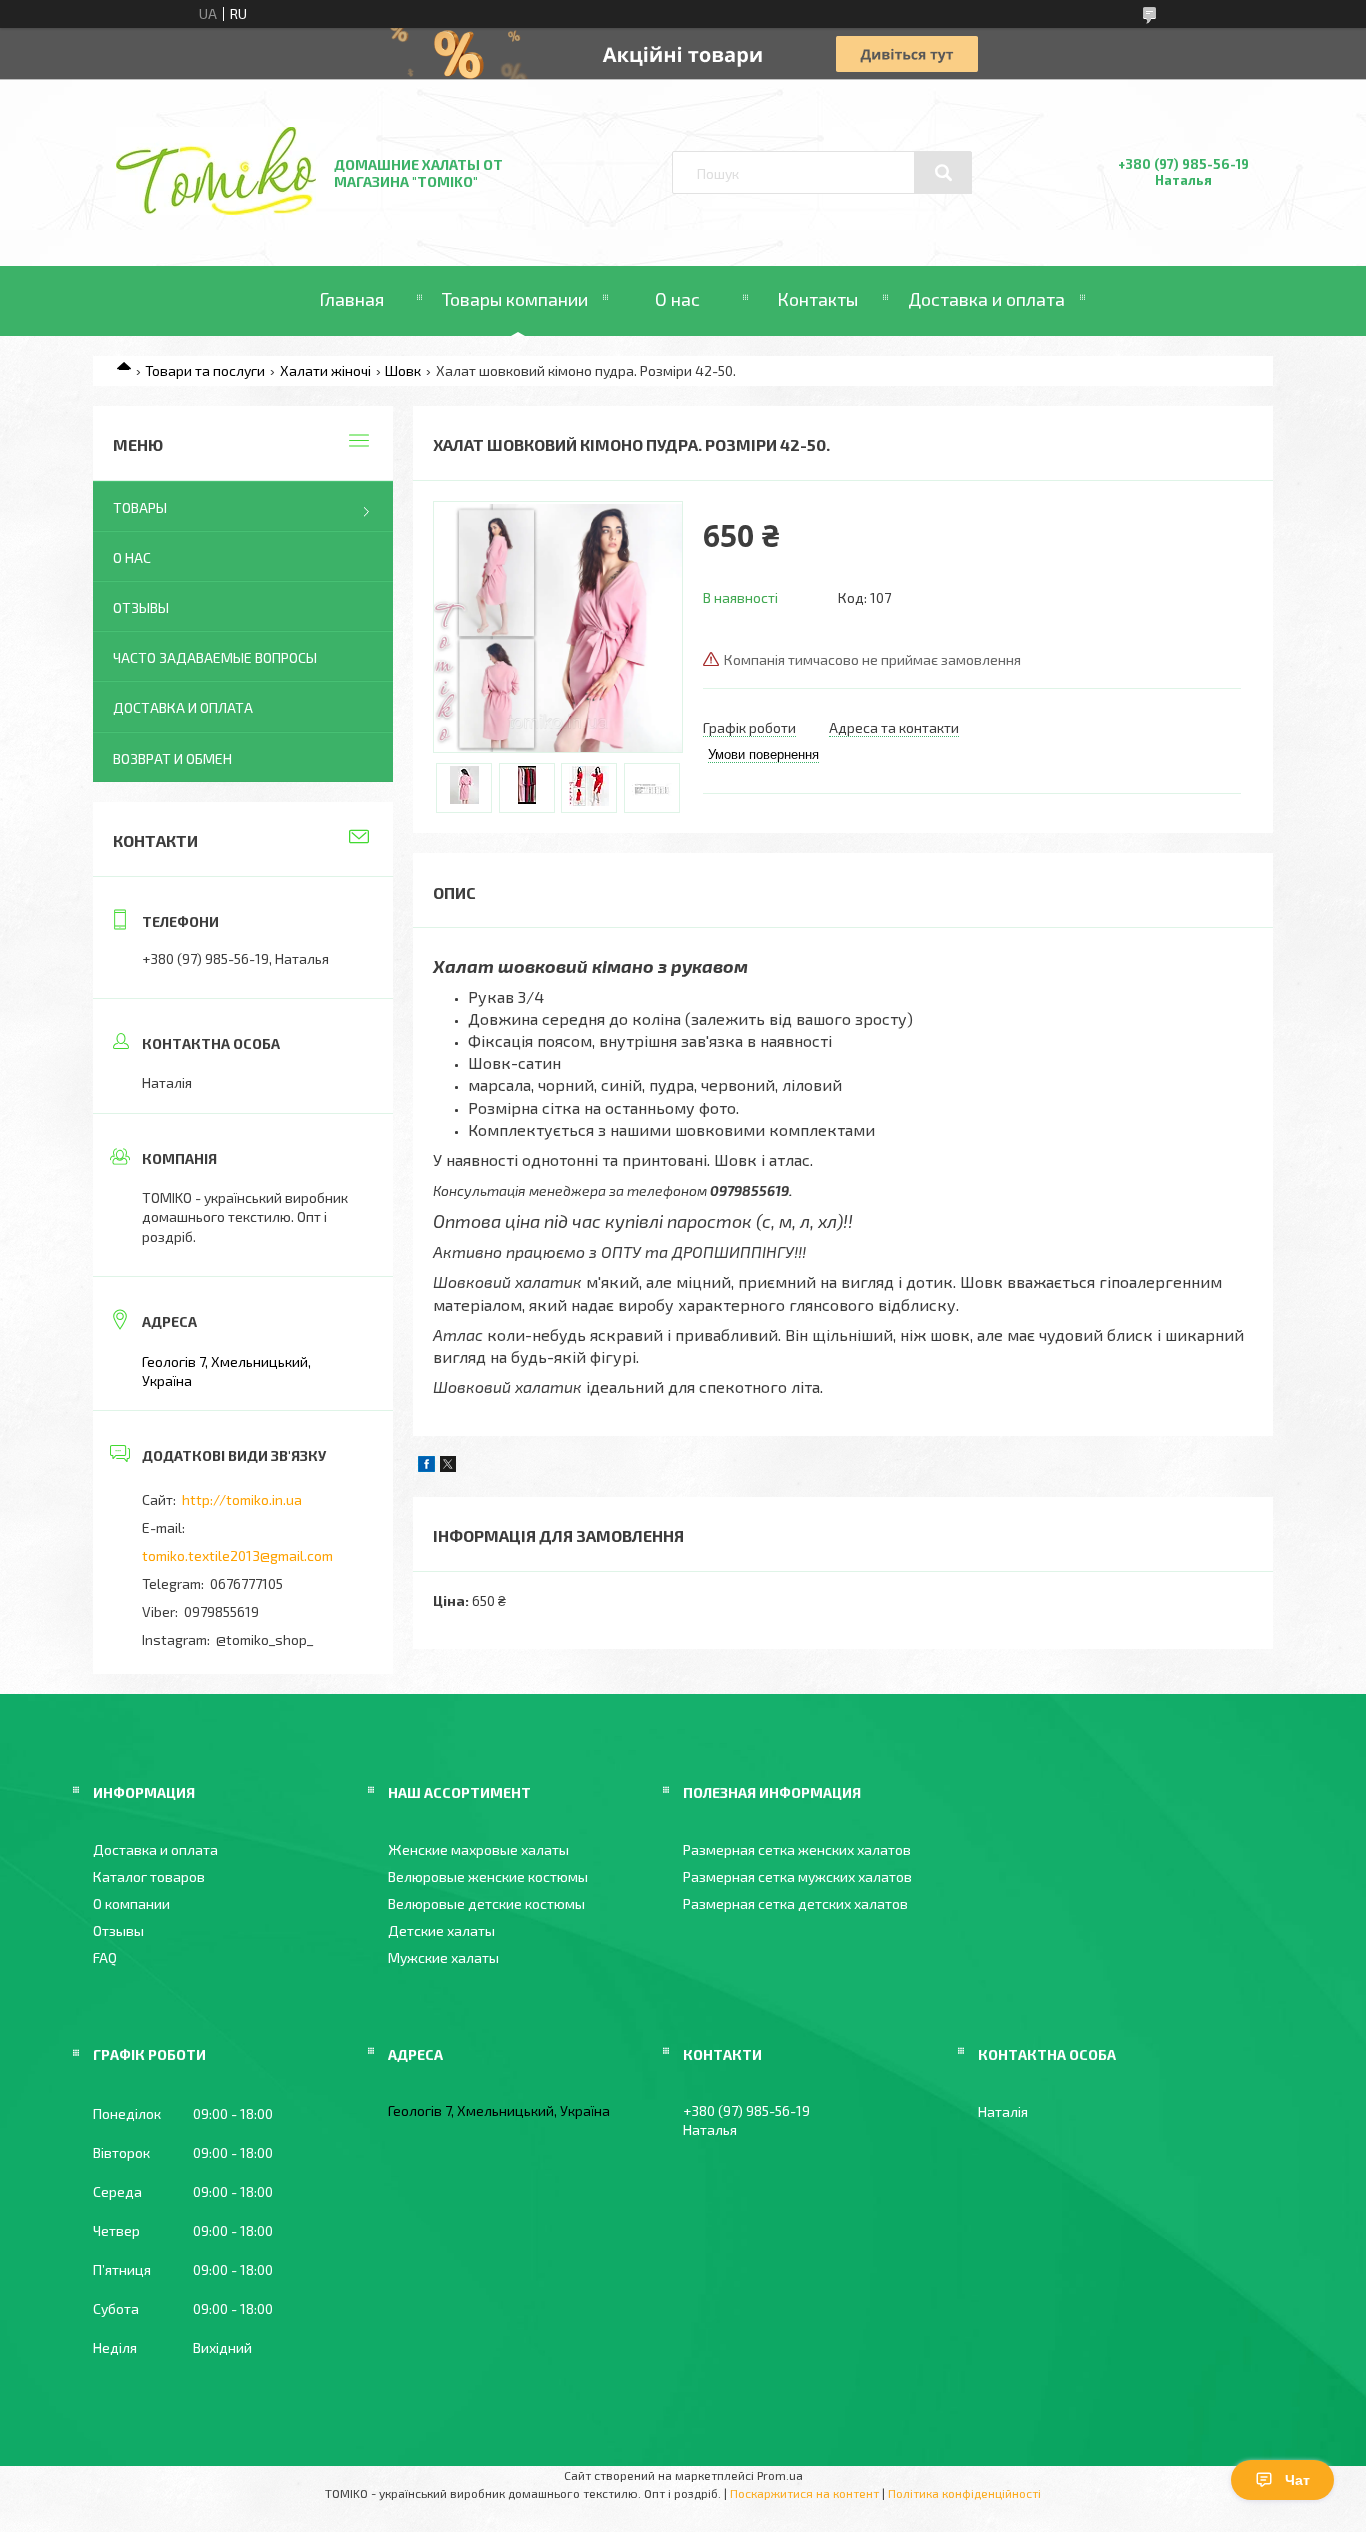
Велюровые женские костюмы (488, 1876)
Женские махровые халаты (478, 1849)
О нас (677, 299)
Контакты (817, 299)
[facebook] (426, 1466)
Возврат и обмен (172, 758)
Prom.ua (780, 2475)
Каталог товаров (149, 1876)
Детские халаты (441, 1930)
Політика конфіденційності (964, 2493)
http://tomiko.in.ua (242, 1499)
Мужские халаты (443, 1957)
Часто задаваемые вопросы (215, 657)
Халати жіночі (325, 370)
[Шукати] (943, 173)
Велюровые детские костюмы (486, 1903)
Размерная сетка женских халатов (797, 1849)
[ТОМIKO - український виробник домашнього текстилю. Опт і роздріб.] (216, 209)
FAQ (105, 1957)
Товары (140, 507)
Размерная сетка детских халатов (795, 1903)
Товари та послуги (205, 370)
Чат (1297, 2480)
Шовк (403, 370)
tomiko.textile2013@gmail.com (237, 1555)
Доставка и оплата (986, 299)
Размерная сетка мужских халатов (797, 1876)
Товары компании (515, 299)
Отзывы (141, 607)
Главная (351, 299)
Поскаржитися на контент (804, 2493)
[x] (448, 1466)
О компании (131, 1903)
